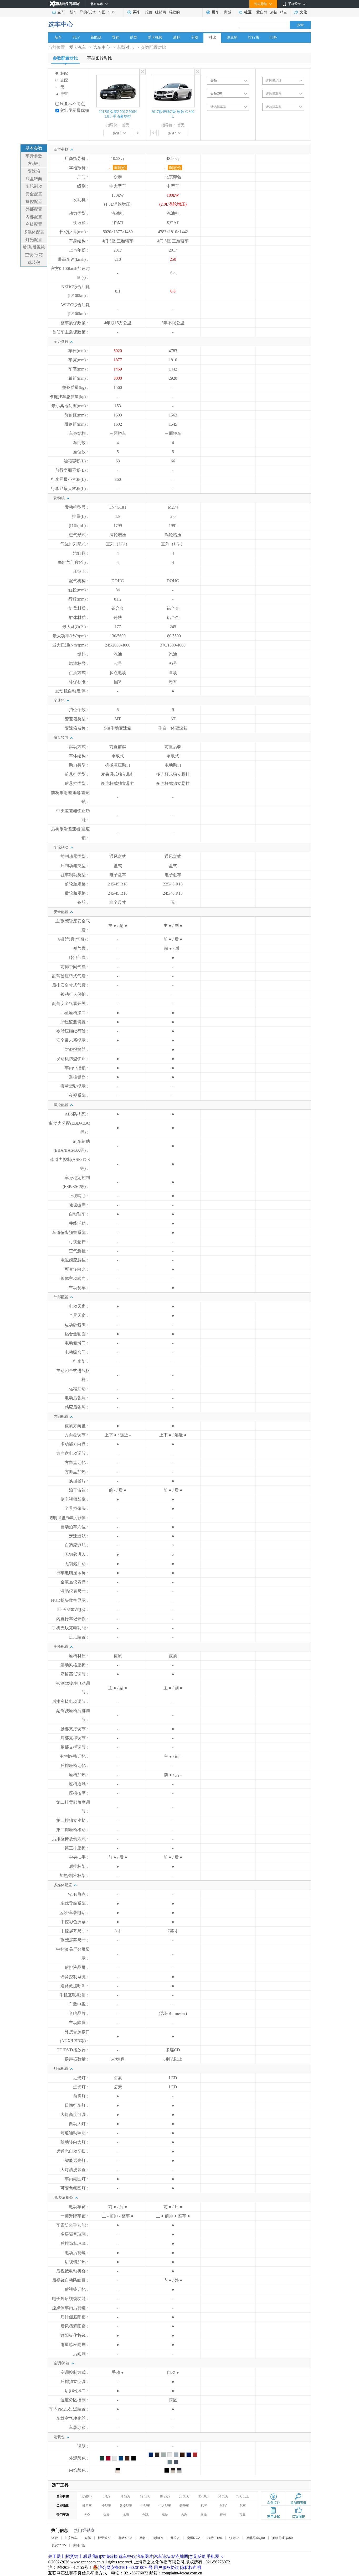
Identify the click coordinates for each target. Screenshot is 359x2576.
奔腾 (88, 2538)
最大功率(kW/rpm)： (71, 636)
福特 (165, 2515)
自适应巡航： (77, 1545)
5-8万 (106, 2496)
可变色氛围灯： (75, 2188)
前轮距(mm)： (77, 415)
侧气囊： (81, 948)
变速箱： (81, 223)
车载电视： (79, 2004)
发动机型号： (77, 507)
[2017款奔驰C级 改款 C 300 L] (173, 77)
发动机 (34, 163)
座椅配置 (34, 224)
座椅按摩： (79, 1793)
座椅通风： (79, 1784)
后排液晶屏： (77, 1967)
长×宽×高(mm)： (75, 232)
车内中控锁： (77, 1068)
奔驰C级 (79, 2545)
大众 (87, 2515)
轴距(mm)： (79, 378)
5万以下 (87, 2496)
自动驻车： (79, 1214)
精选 (284, 12)
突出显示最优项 (74, 110)
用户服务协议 (167, 2567)
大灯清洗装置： (75, 2170)
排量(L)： (81, 516)
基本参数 (34, 148)
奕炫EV (158, 2538)
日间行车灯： (77, 2105)
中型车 (145, 2506)
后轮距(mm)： (77, 424)
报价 (149, 12)
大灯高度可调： (75, 2114)
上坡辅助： (79, 1196)
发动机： (81, 200)
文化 (303, 12)
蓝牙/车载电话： (75, 1913)
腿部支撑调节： (75, 1747)
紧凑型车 (126, 2506)
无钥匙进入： (77, 1554)
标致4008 (125, 2538)
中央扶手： (79, 1857)
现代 (223, 2515)
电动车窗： (79, 2207)
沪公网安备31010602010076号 (126, 2567)
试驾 (92, 12)
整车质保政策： (75, 323)
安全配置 (34, 194)
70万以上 (243, 2496)
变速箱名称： (77, 728)
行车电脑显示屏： (73, 1573)
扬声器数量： (77, 2059)
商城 (228, 12)
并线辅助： (79, 1223)
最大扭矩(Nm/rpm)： (71, 645)
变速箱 (34, 171)
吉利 (184, 2515)
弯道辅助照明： (75, 2133)
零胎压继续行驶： (73, 1031)
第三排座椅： (77, 1848)
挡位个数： (79, 710)
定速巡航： (79, 1536)
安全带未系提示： (73, 1040)
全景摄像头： (77, 1508)
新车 (73, 12)
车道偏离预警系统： (71, 1232)
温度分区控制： (75, 2400)
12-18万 (145, 2496)
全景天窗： (79, 1315)
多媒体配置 (34, 232)
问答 (273, 37)
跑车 (243, 2506)
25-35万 (184, 2496)
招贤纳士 (74, 2556)
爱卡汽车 (78, 47)
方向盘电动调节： (73, 1453)
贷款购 (174, 12)
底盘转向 (34, 179)
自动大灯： (79, 2124)
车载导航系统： (75, 1903)
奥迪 (204, 2515)
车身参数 (34, 156)
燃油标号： (79, 663)
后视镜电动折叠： (73, 2271)
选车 (61, 12)
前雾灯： (81, 2096)
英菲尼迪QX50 (282, 2538)
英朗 (142, 2538)
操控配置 (34, 202)
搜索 (300, 25)
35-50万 (204, 2496)
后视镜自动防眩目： (71, 2280)
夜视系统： (79, 1095)
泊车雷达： (79, 1490)
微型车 (87, 2506)
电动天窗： (79, 1306)
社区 (248, 12)
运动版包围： (77, 1325)
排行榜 (254, 37)
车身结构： (79, 241)
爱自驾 (262, 12)
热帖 (274, 12)
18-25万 (165, 2496)
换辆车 (118, 133)
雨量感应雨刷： (75, 2345)
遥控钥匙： (79, 1077)
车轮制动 (34, 186)
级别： (84, 186)
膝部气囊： (79, 958)
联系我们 (92, 2556)
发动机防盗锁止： (73, 1059)
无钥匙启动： (77, 1564)
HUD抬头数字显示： (70, 1600)
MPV (223, 2506)
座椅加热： (79, 1775)
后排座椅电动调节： (71, 1701)
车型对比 (125, 47)
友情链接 (109, 2556)
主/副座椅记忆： (75, 1756)
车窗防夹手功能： (73, 2225)
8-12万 (126, 2496)
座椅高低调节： (75, 1674)
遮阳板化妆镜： (75, 2335)
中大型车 (165, 2506)
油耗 (177, 37)
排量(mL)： (79, 526)
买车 (137, 12)
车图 (102, 12)
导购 (83, 12)
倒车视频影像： (75, 1499)
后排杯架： (79, 1866)
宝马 (243, 2515)
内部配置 (34, 217)
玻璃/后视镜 (34, 247)
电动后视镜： (77, 2253)
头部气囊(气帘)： (74, 939)
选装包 (34, 262)
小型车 (106, 2506)
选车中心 (61, 24)
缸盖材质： (79, 608)
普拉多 (175, 2538)
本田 (126, 2515)
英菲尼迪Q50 (256, 2538)
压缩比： (81, 572)
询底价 (120, 168)
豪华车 (184, 2506)
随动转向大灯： (75, 2142)
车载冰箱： (79, 2428)
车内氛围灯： (77, 2179)
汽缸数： (81, 553)
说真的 (232, 37)
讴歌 (55, 2538)
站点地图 (180, 2556)
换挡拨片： (79, 1481)
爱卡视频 (155, 37)
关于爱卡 (57, 2556)
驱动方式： (79, 747)
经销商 (161, 12)
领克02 (234, 2538)
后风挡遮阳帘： (75, 2326)
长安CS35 (59, 2545)
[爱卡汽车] (65, 4)
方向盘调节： (77, 1435)
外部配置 (34, 209)
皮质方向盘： (77, 1426)
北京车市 (97, 4)
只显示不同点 (72, 104)
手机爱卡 (215, 2556)
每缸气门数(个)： (74, 562)
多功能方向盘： (75, 1444)
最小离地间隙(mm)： (71, 406)
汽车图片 (145, 2556)
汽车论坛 (162, 2556)
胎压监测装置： (75, 1022)
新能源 (96, 37)
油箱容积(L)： (77, 461)
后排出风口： (77, 2391)
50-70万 (223, 2496)
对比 (212, 37)
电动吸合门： (77, 1352)
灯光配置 (34, 240)
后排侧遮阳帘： (75, 2317)
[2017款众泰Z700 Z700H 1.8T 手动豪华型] (118, 77)
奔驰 (145, 2515)
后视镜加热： (77, 2262)
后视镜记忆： (77, 2289)
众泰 (106, 2515)
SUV (112, 12)
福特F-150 (215, 2538)
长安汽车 (71, 2538)
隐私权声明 (191, 2567)
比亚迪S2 (105, 2538)
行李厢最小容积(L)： (70, 479)
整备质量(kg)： (76, 387)
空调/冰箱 (34, 255)
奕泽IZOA (194, 2538)
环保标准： (79, 682)
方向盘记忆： (77, 1462)
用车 (216, 12)
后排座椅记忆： (75, 1766)
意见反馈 (197, 2556)
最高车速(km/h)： (74, 259)
